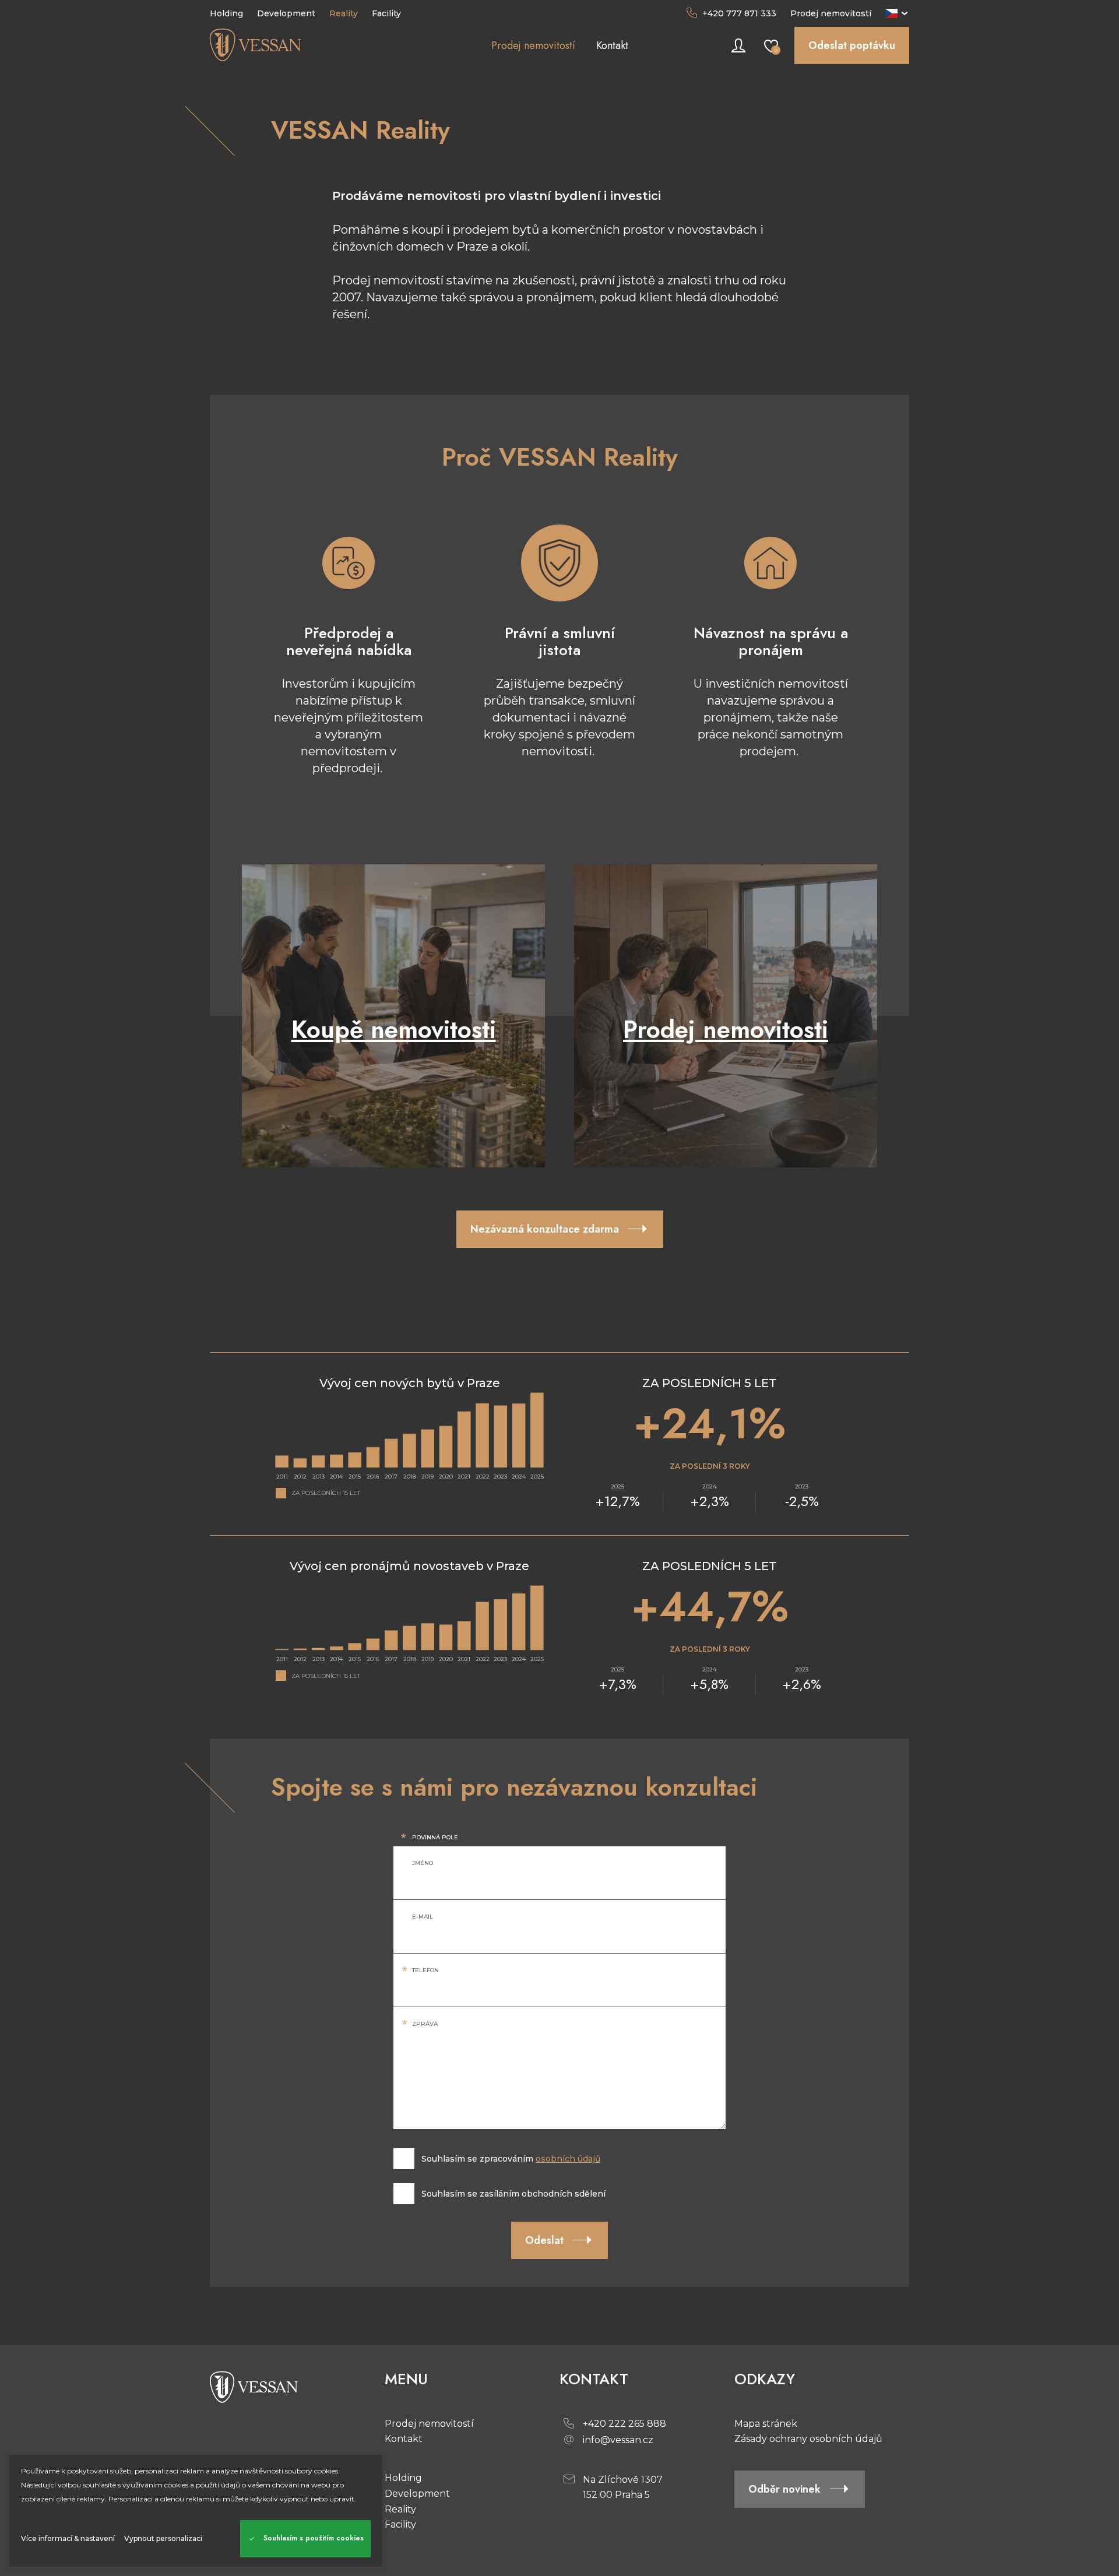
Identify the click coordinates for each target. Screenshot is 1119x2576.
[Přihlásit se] (738, 45)
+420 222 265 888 (624, 2424)
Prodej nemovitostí (831, 13)
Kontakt (404, 2439)
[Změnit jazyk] (897, 13)
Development (417, 2494)
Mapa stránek (766, 2424)
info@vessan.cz (618, 2440)
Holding (403, 2478)
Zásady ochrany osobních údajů (808, 2439)
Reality (400, 2509)
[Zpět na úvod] (297, 45)
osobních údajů (568, 2159)
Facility (400, 2524)
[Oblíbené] (771, 45)
